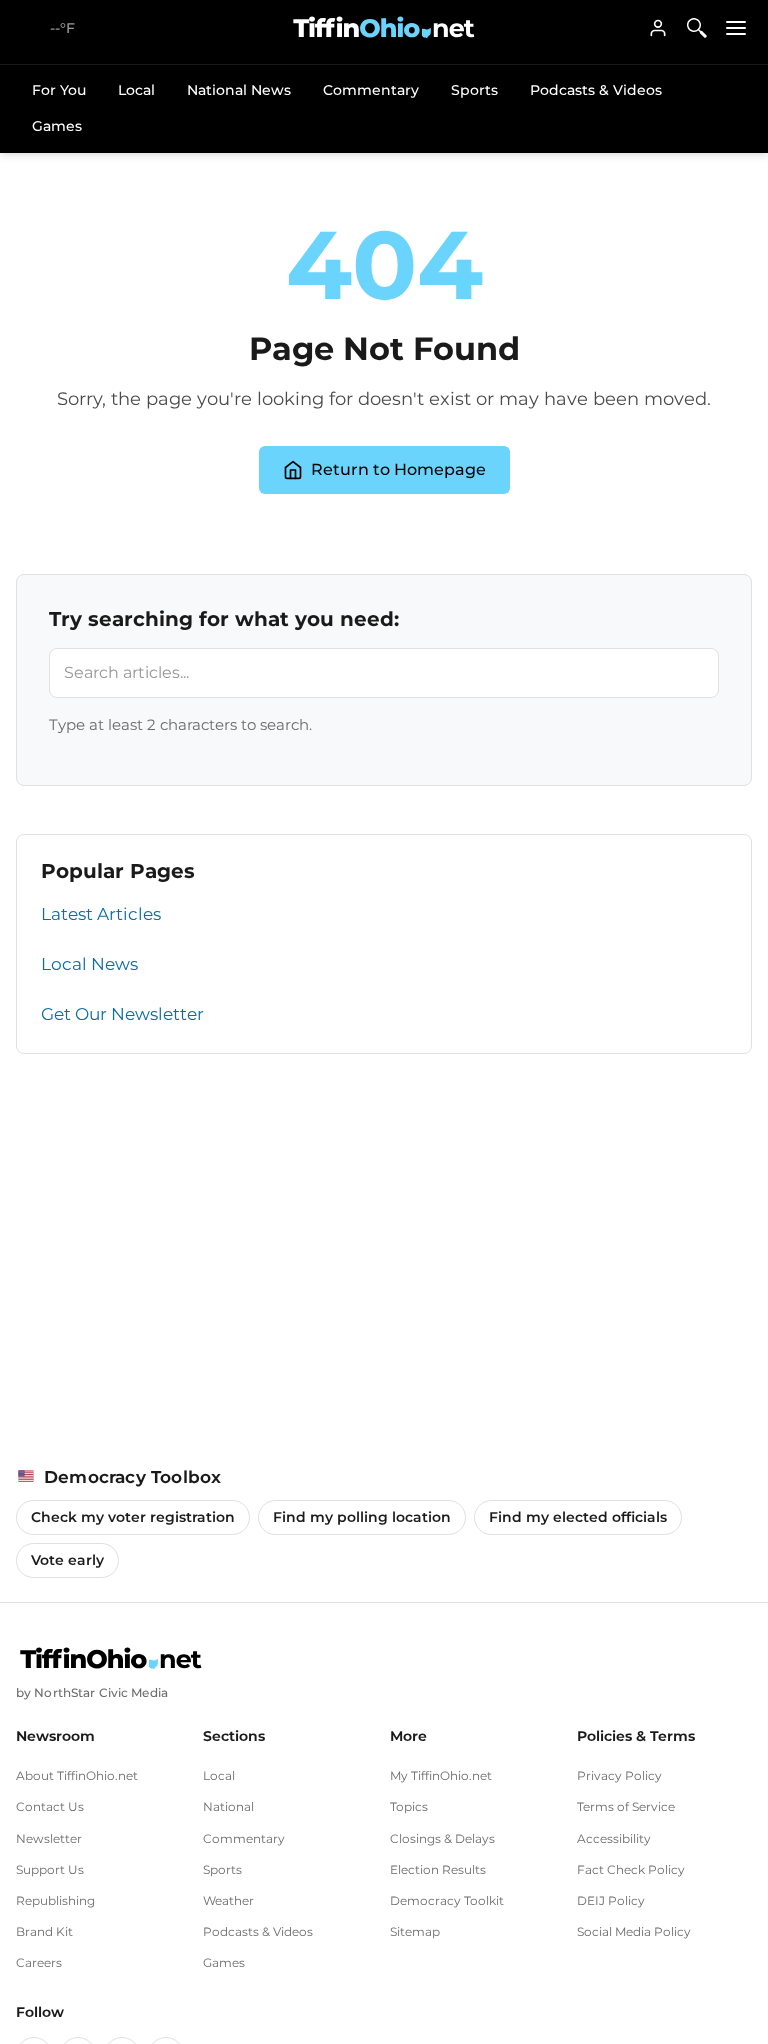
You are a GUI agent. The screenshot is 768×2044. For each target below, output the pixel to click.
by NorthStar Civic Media (92, 1692)
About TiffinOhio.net (77, 1775)
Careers (39, 1962)
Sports (474, 90)
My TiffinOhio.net (441, 1775)
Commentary (371, 90)
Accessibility (614, 1838)
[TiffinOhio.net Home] (111, 1659)
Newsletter (49, 1838)
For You (59, 90)
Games (57, 126)
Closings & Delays (442, 1838)
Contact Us (50, 1806)
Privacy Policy (619, 1775)
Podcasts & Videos (596, 90)
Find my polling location (362, 1517)
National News (239, 90)
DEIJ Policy (611, 1900)
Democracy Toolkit (447, 1900)
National (228, 1806)
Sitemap (415, 1931)
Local (136, 90)
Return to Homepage (398, 469)
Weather (228, 1900)
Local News (89, 964)
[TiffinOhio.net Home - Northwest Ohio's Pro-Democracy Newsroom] (384, 28)
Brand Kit (44, 1931)
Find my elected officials (578, 1517)
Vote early (67, 1560)
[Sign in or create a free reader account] (657, 27)
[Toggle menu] (736, 27)
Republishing (55, 1900)
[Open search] (697, 27)
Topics (409, 1806)
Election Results (438, 1869)
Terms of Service (626, 1806)
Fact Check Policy (631, 1869)
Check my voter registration (133, 1517)
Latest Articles (101, 914)
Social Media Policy (634, 1931)
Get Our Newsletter (122, 1014)
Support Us (50, 1869)
